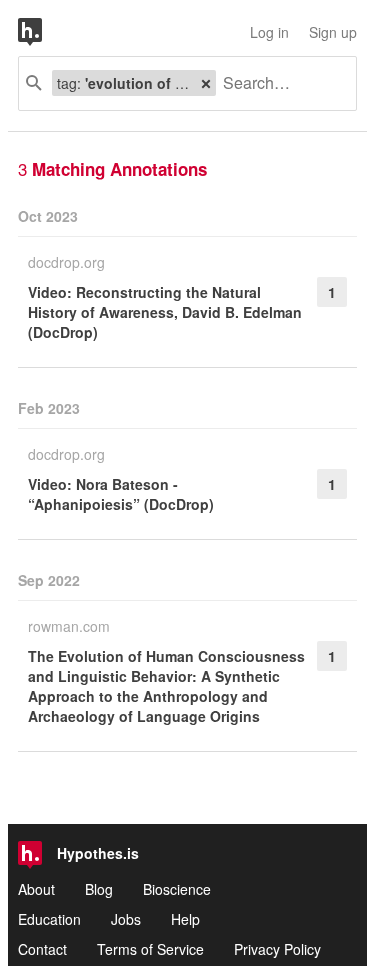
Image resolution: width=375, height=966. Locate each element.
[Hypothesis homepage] (45, 32)
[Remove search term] (206, 83)
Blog (99, 889)
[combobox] (278, 83)
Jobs (126, 919)
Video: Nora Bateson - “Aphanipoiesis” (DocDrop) (121, 494)
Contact (42, 949)
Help (185, 919)
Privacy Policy (277, 949)
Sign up (333, 32)
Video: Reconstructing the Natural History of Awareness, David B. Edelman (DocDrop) (165, 312)
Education (49, 919)
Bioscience (177, 889)
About (36, 889)
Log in (269, 32)
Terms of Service (150, 949)
